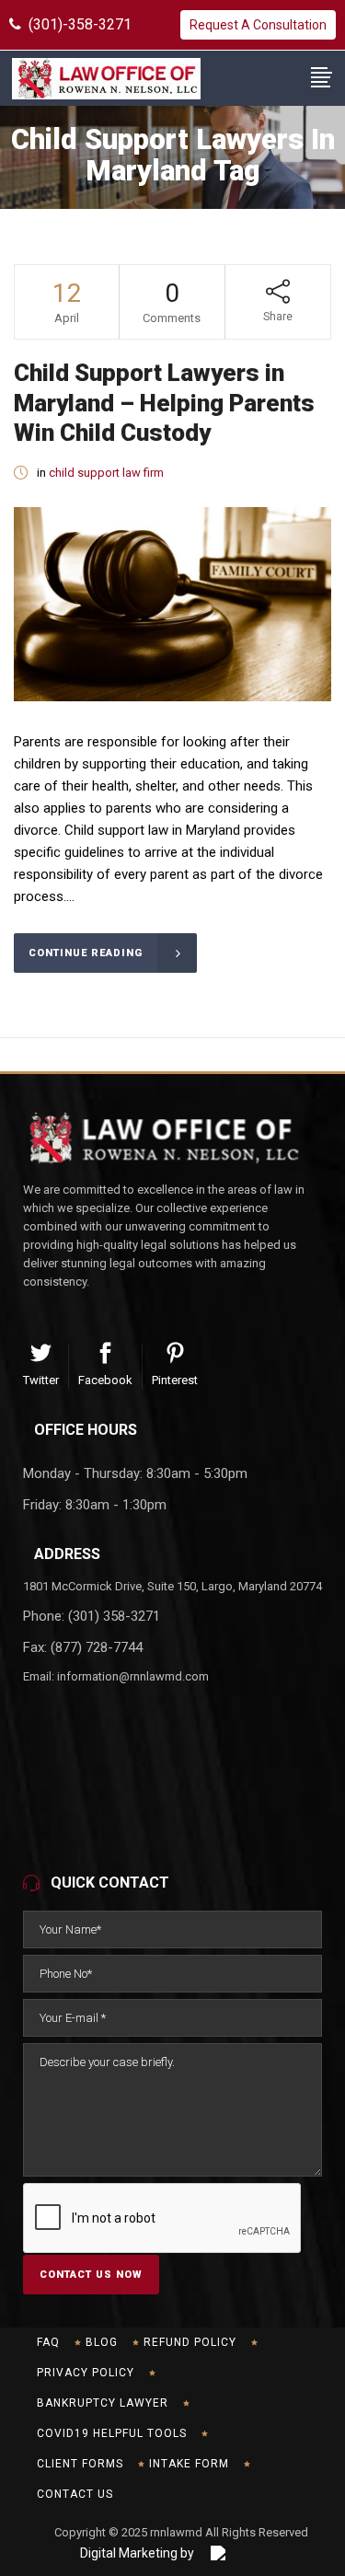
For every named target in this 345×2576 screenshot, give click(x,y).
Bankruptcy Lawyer (103, 2403)
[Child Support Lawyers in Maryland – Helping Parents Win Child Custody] (172, 604)
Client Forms (80, 2464)
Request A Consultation (258, 25)
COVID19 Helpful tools (112, 2433)
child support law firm (106, 473)
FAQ (48, 2342)
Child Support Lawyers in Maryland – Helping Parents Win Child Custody (164, 403)
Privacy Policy (86, 2373)
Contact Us (75, 2494)
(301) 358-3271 (114, 1616)
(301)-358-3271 (76, 24)
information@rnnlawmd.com (133, 1676)
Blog (102, 2342)
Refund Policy (190, 2342)
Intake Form (189, 2464)
